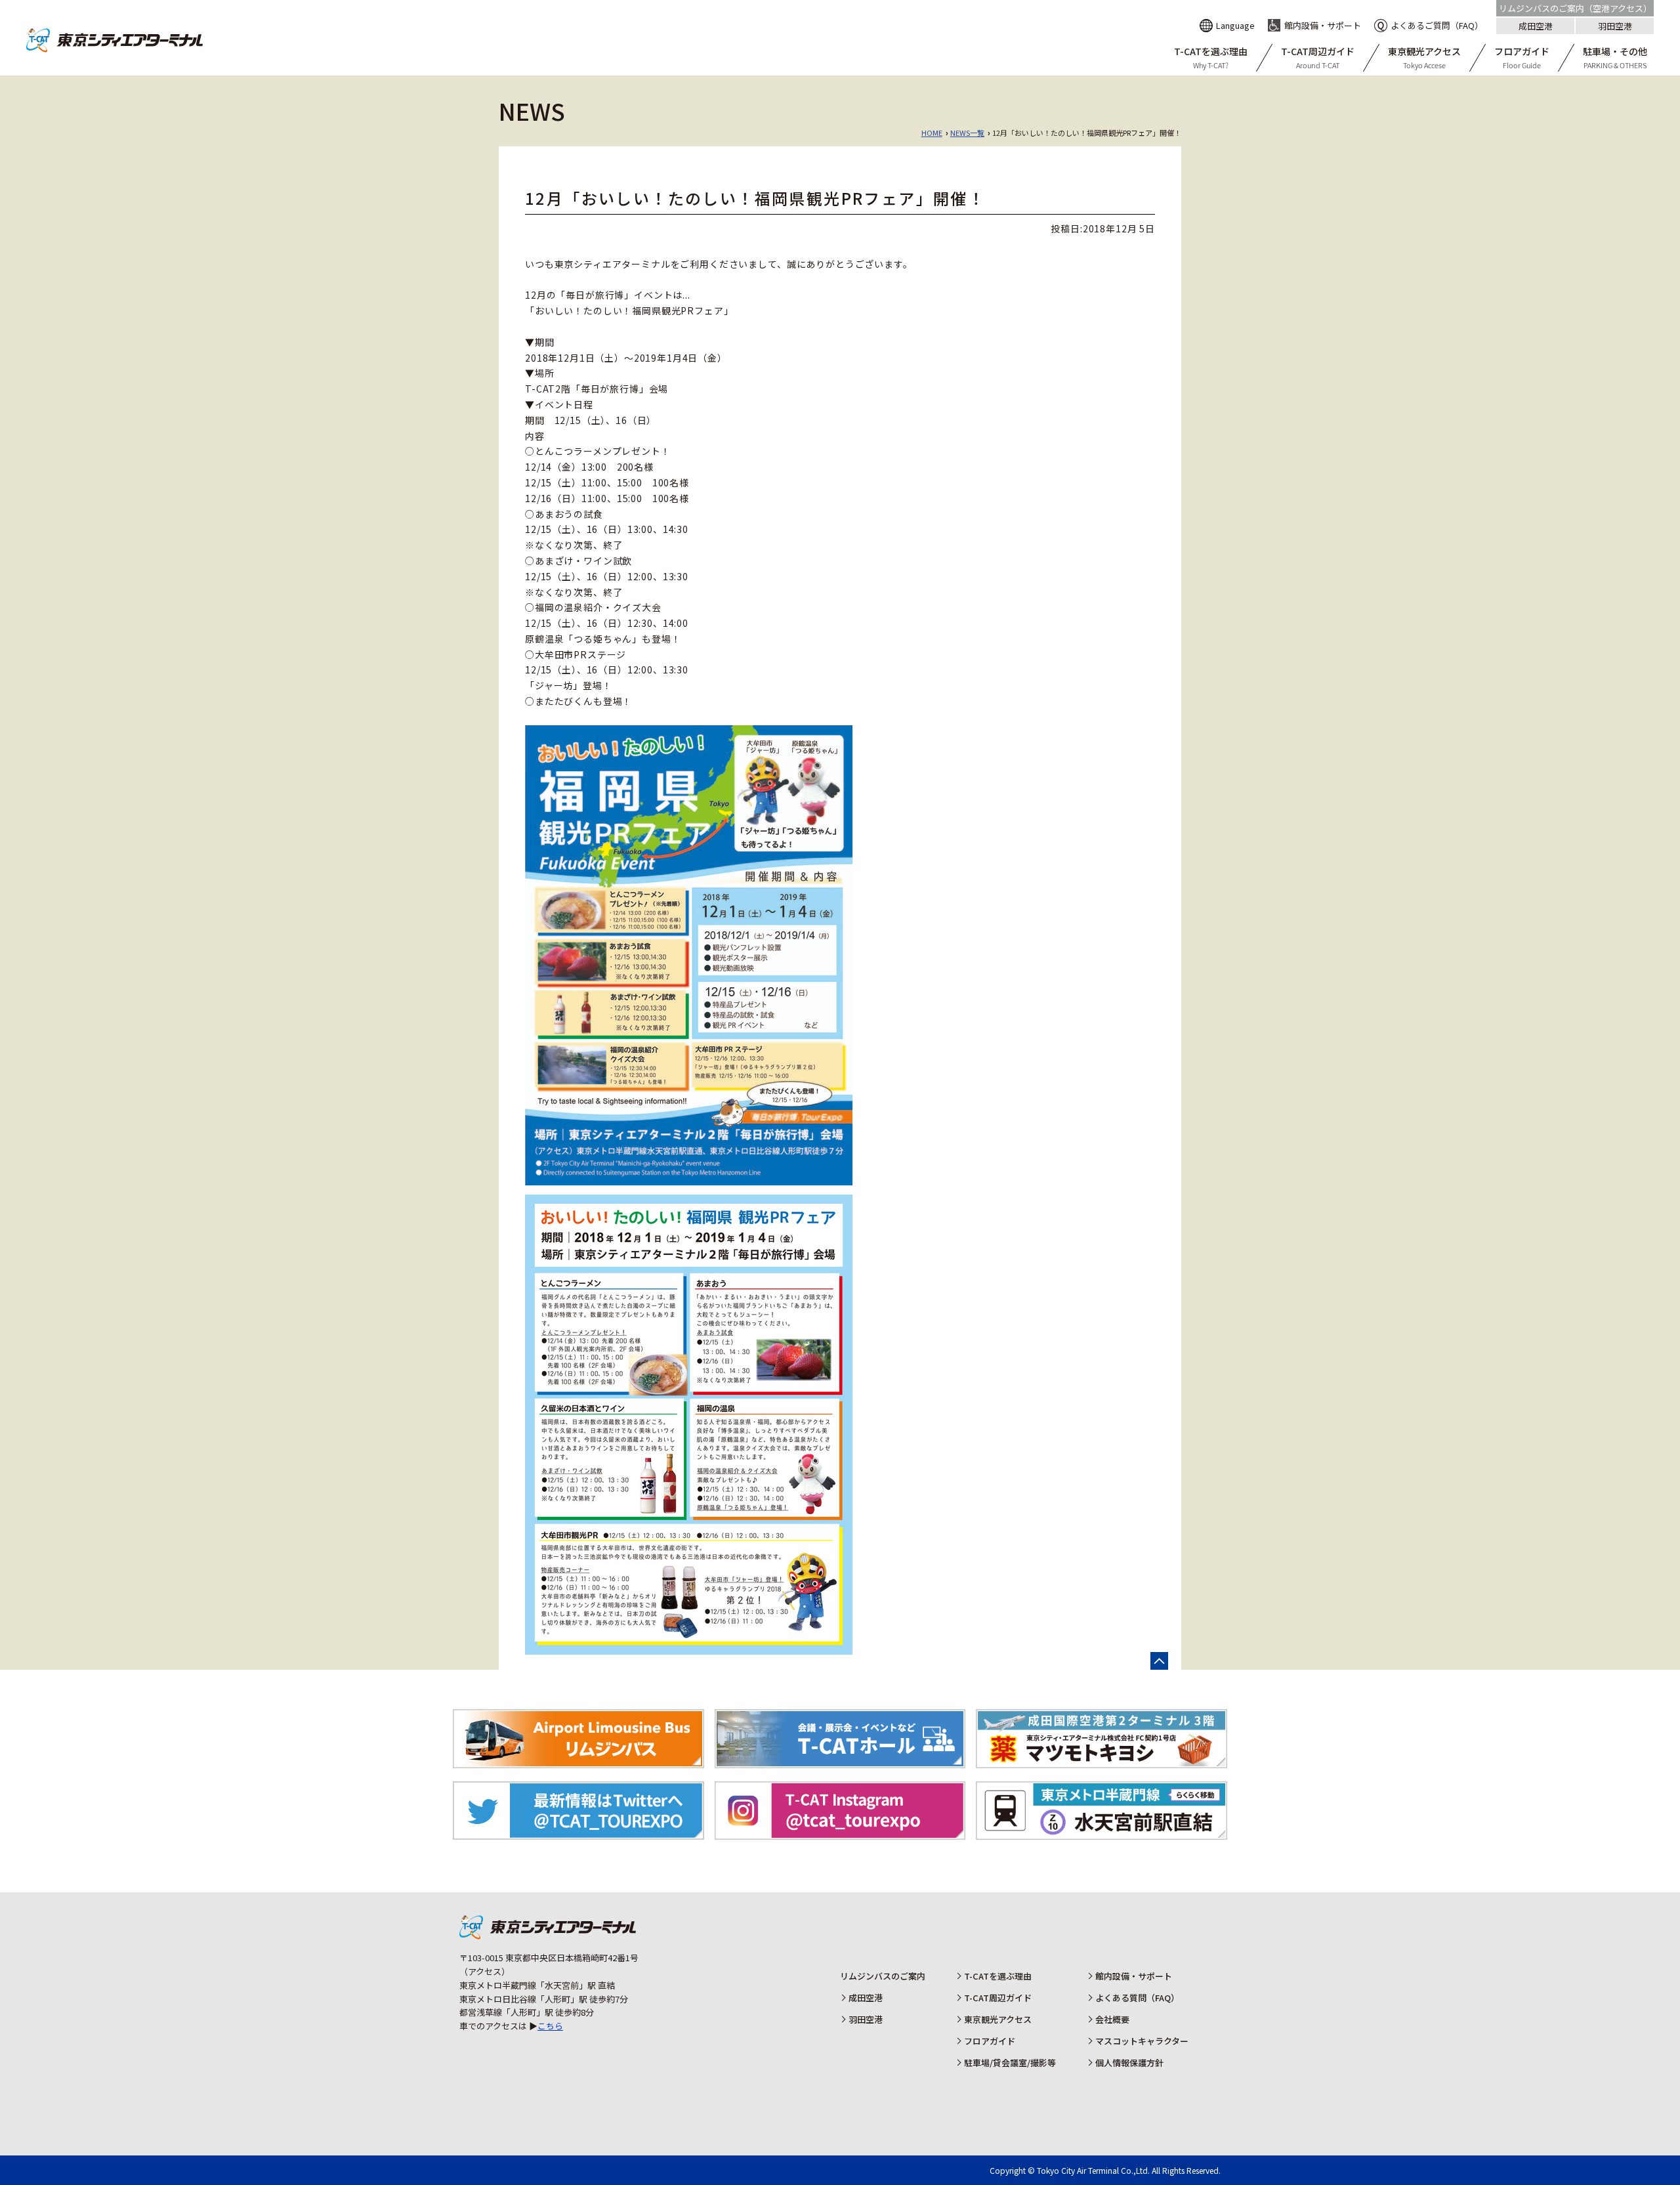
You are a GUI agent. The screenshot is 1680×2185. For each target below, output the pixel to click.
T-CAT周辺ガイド (998, 1998)
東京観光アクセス (998, 2019)
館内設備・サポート (1134, 1976)
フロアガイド (990, 2041)
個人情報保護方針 (1129, 2063)
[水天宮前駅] (1102, 1833)
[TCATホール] (840, 1760)
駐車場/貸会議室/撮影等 (1010, 2063)
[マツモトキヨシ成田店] (1102, 1760)
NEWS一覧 (967, 133)
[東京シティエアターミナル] (115, 49)
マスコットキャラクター (1142, 2041)
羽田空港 (1615, 26)
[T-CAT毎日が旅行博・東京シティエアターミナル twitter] (578, 1833)
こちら (550, 2026)
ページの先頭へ (1159, 1661)
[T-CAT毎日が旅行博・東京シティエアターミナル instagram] (840, 1833)
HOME (932, 133)
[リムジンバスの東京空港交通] (578, 1760)
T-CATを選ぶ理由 (998, 1976)
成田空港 (1536, 26)
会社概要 (1112, 2019)
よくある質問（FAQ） (1137, 1998)
